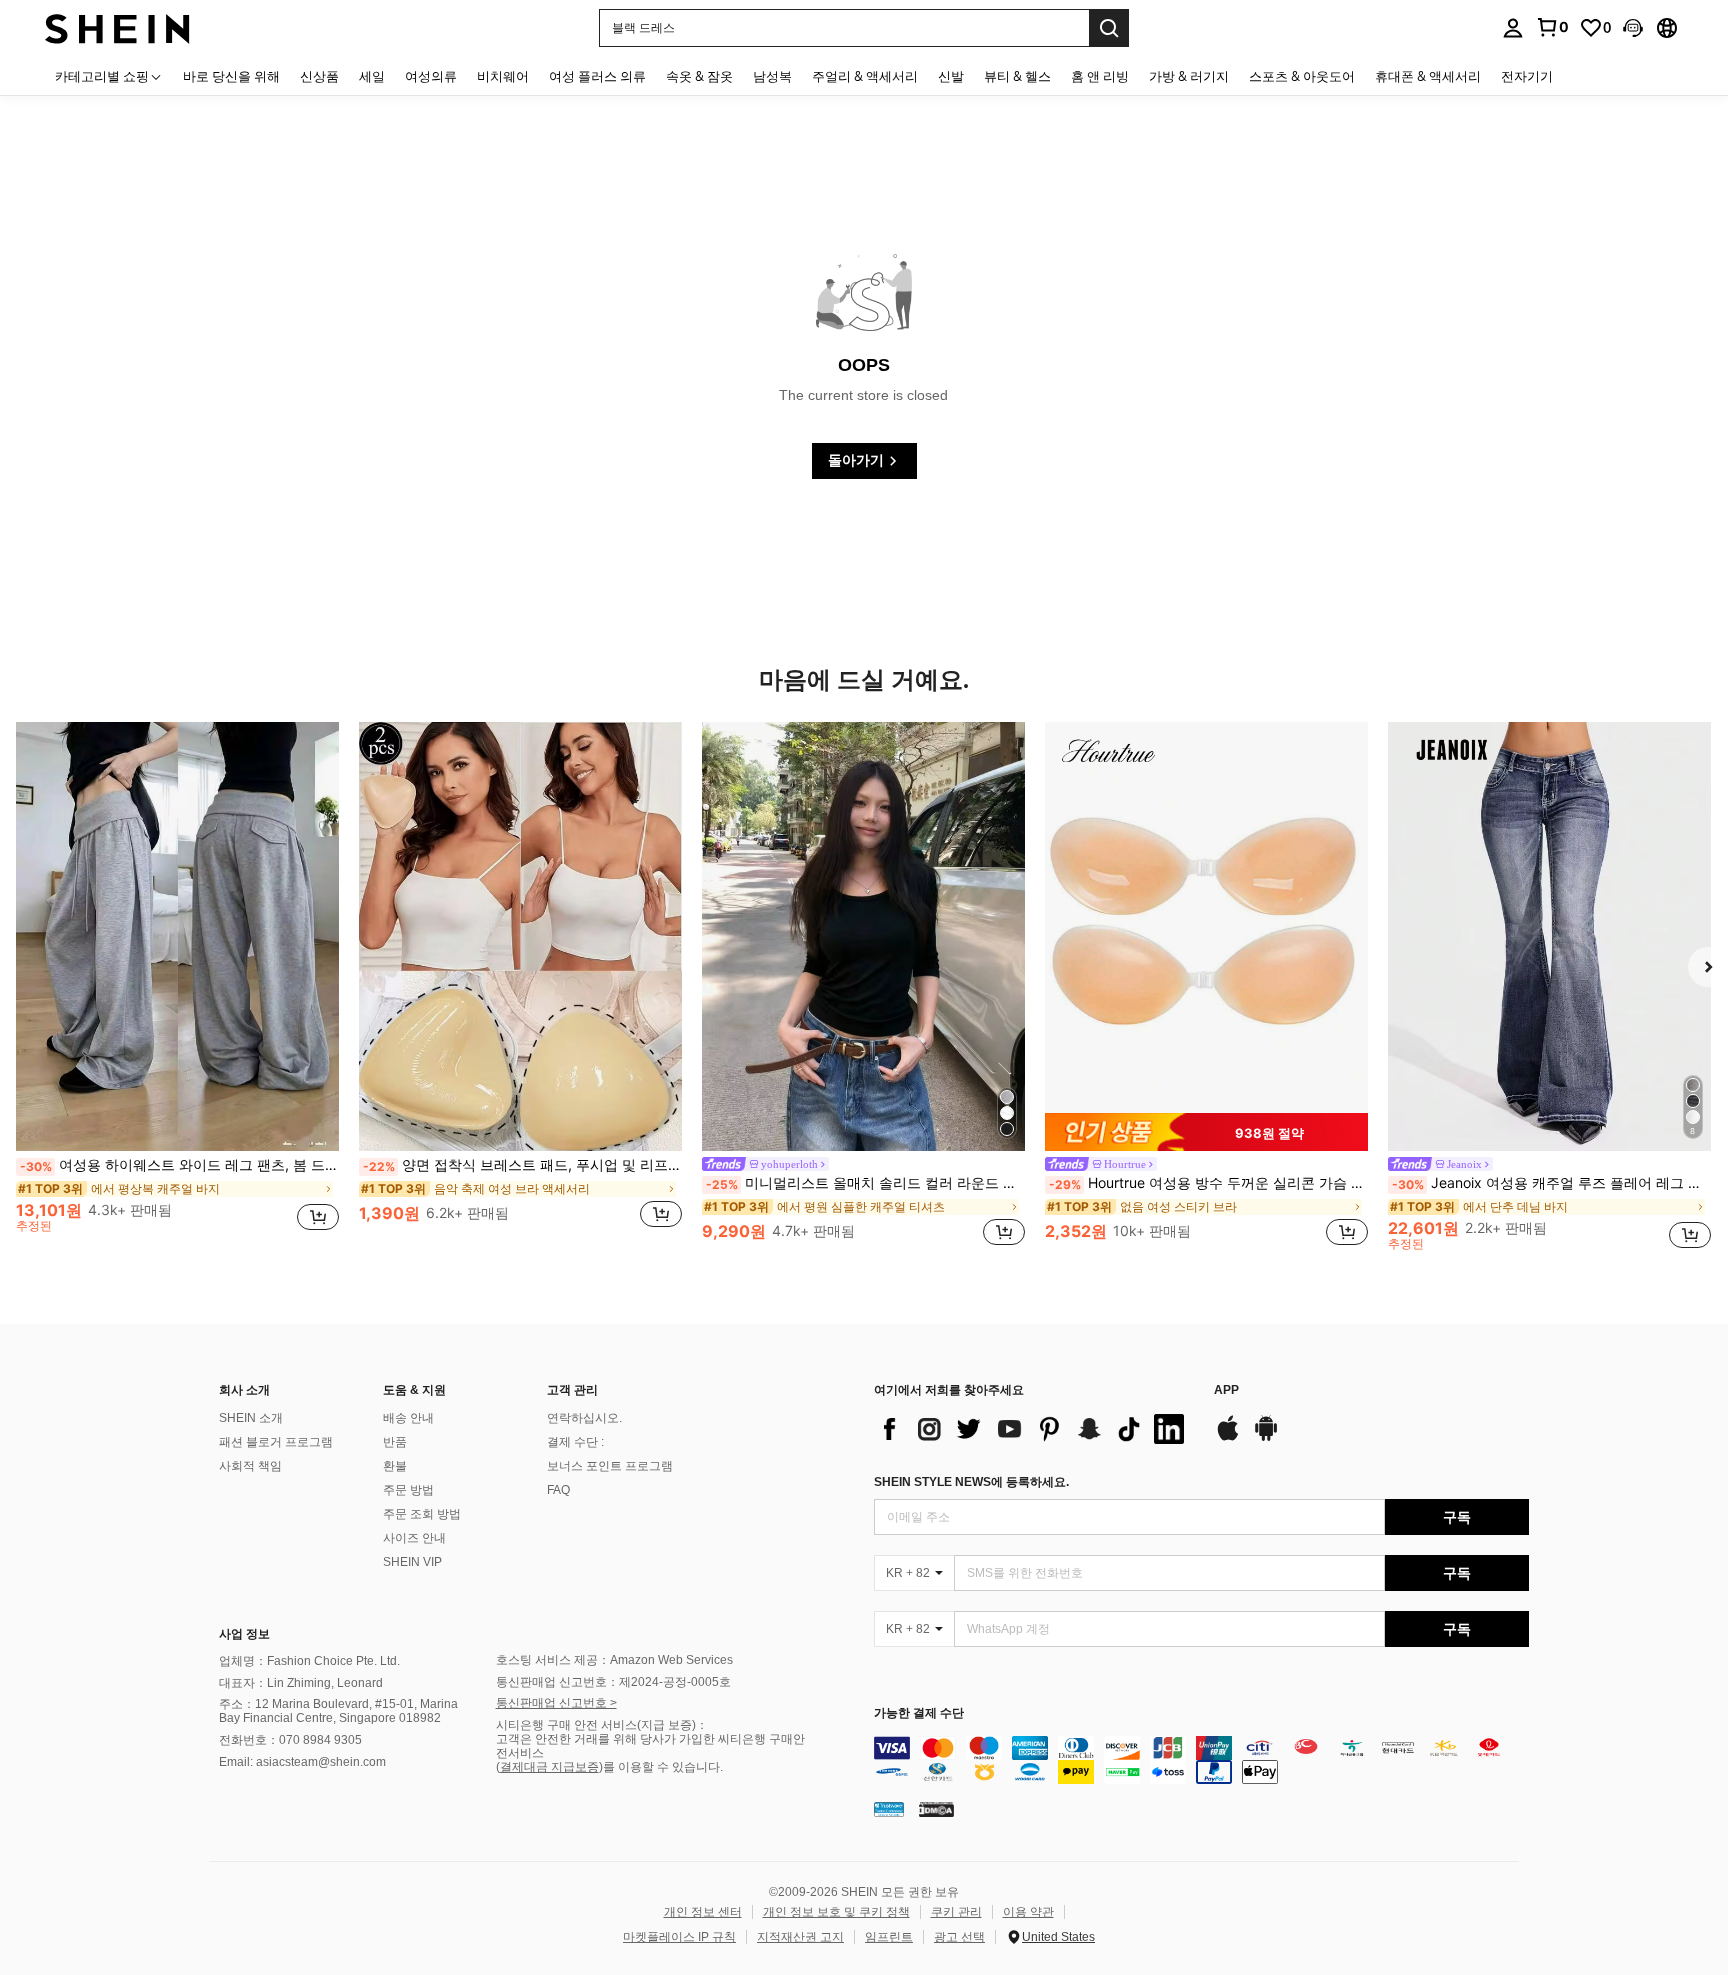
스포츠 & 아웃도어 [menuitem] (1302, 76)
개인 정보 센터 (703, 1912)
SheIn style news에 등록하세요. (971, 1482)
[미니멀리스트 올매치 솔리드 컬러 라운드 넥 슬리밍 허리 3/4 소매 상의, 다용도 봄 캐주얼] (863, 937)
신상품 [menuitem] (319, 76)
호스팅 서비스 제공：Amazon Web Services (614, 1660)
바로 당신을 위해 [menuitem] (231, 76)
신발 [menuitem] (951, 76)
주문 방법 (408, 1490)
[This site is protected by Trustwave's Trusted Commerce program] (889, 1809)
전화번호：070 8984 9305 (290, 1740)
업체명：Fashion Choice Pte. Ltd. (309, 1661)
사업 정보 (244, 1634)
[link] (1552, 27)
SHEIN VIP (412, 1562)
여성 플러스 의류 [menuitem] (597, 76)
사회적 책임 (250, 1466)
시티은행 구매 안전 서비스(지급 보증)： (602, 1725)
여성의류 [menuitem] (431, 76)
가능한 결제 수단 (919, 1713)
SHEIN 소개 (251, 1418)
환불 (395, 1466)
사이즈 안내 (414, 1538)
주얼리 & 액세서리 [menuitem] (865, 76)
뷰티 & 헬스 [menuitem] (1017, 76)
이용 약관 (1028, 1912)
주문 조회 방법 (422, 1514)
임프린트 (889, 1937)
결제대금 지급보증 (549, 1767)
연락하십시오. (584, 1418)
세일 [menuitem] (372, 76)
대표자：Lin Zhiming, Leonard (301, 1683)
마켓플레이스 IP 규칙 (679, 1937)
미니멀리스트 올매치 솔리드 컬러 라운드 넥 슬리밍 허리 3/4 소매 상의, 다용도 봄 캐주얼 (865, 1183)
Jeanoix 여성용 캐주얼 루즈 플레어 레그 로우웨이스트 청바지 (1551, 1183)
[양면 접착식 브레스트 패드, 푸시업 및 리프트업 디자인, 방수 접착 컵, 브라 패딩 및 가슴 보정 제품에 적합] (520, 937)
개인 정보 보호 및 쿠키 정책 (836, 1912)
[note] (1206, 1132)
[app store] (1228, 1438)
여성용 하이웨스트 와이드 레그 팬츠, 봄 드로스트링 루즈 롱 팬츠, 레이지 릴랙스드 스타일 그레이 (179, 1165)
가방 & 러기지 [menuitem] (1189, 76)
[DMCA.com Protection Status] (936, 1809)
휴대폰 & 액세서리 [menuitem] (1428, 76)
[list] (1034, 1429)
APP (1226, 1390)
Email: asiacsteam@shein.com (302, 1762)
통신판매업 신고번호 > (556, 1703)
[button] (1633, 28)
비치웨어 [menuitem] (503, 76)
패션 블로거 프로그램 (276, 1442)
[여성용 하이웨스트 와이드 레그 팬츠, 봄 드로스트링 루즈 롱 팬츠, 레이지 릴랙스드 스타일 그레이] (177, 937)
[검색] (1109, 28)
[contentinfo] (1201, 1760)
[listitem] (177, 986)
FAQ (558, 1490)
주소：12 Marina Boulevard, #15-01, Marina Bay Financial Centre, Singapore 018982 (338, 1711)
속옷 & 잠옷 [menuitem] (699, 76)
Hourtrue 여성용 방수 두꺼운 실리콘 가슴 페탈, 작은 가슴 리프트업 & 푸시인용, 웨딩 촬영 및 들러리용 (1208, 1183)
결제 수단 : (575, 1442)
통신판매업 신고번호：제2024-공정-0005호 (613, 1682)
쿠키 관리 (956, 1912)
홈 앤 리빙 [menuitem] (1100, 76)
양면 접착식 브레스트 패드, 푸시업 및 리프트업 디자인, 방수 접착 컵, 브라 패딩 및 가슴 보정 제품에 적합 (522, 1165)
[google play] (1266, 1438)
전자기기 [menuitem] (1527, 76)
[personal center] (1513, 28)
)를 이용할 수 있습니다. (661, 1767)
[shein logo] (117, 27)
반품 (395, 1442)
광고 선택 (959, 1937)
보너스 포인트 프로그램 (610, 1466)
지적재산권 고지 (800, 1937)
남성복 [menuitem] (772, 76)
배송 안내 (408, 1418)
